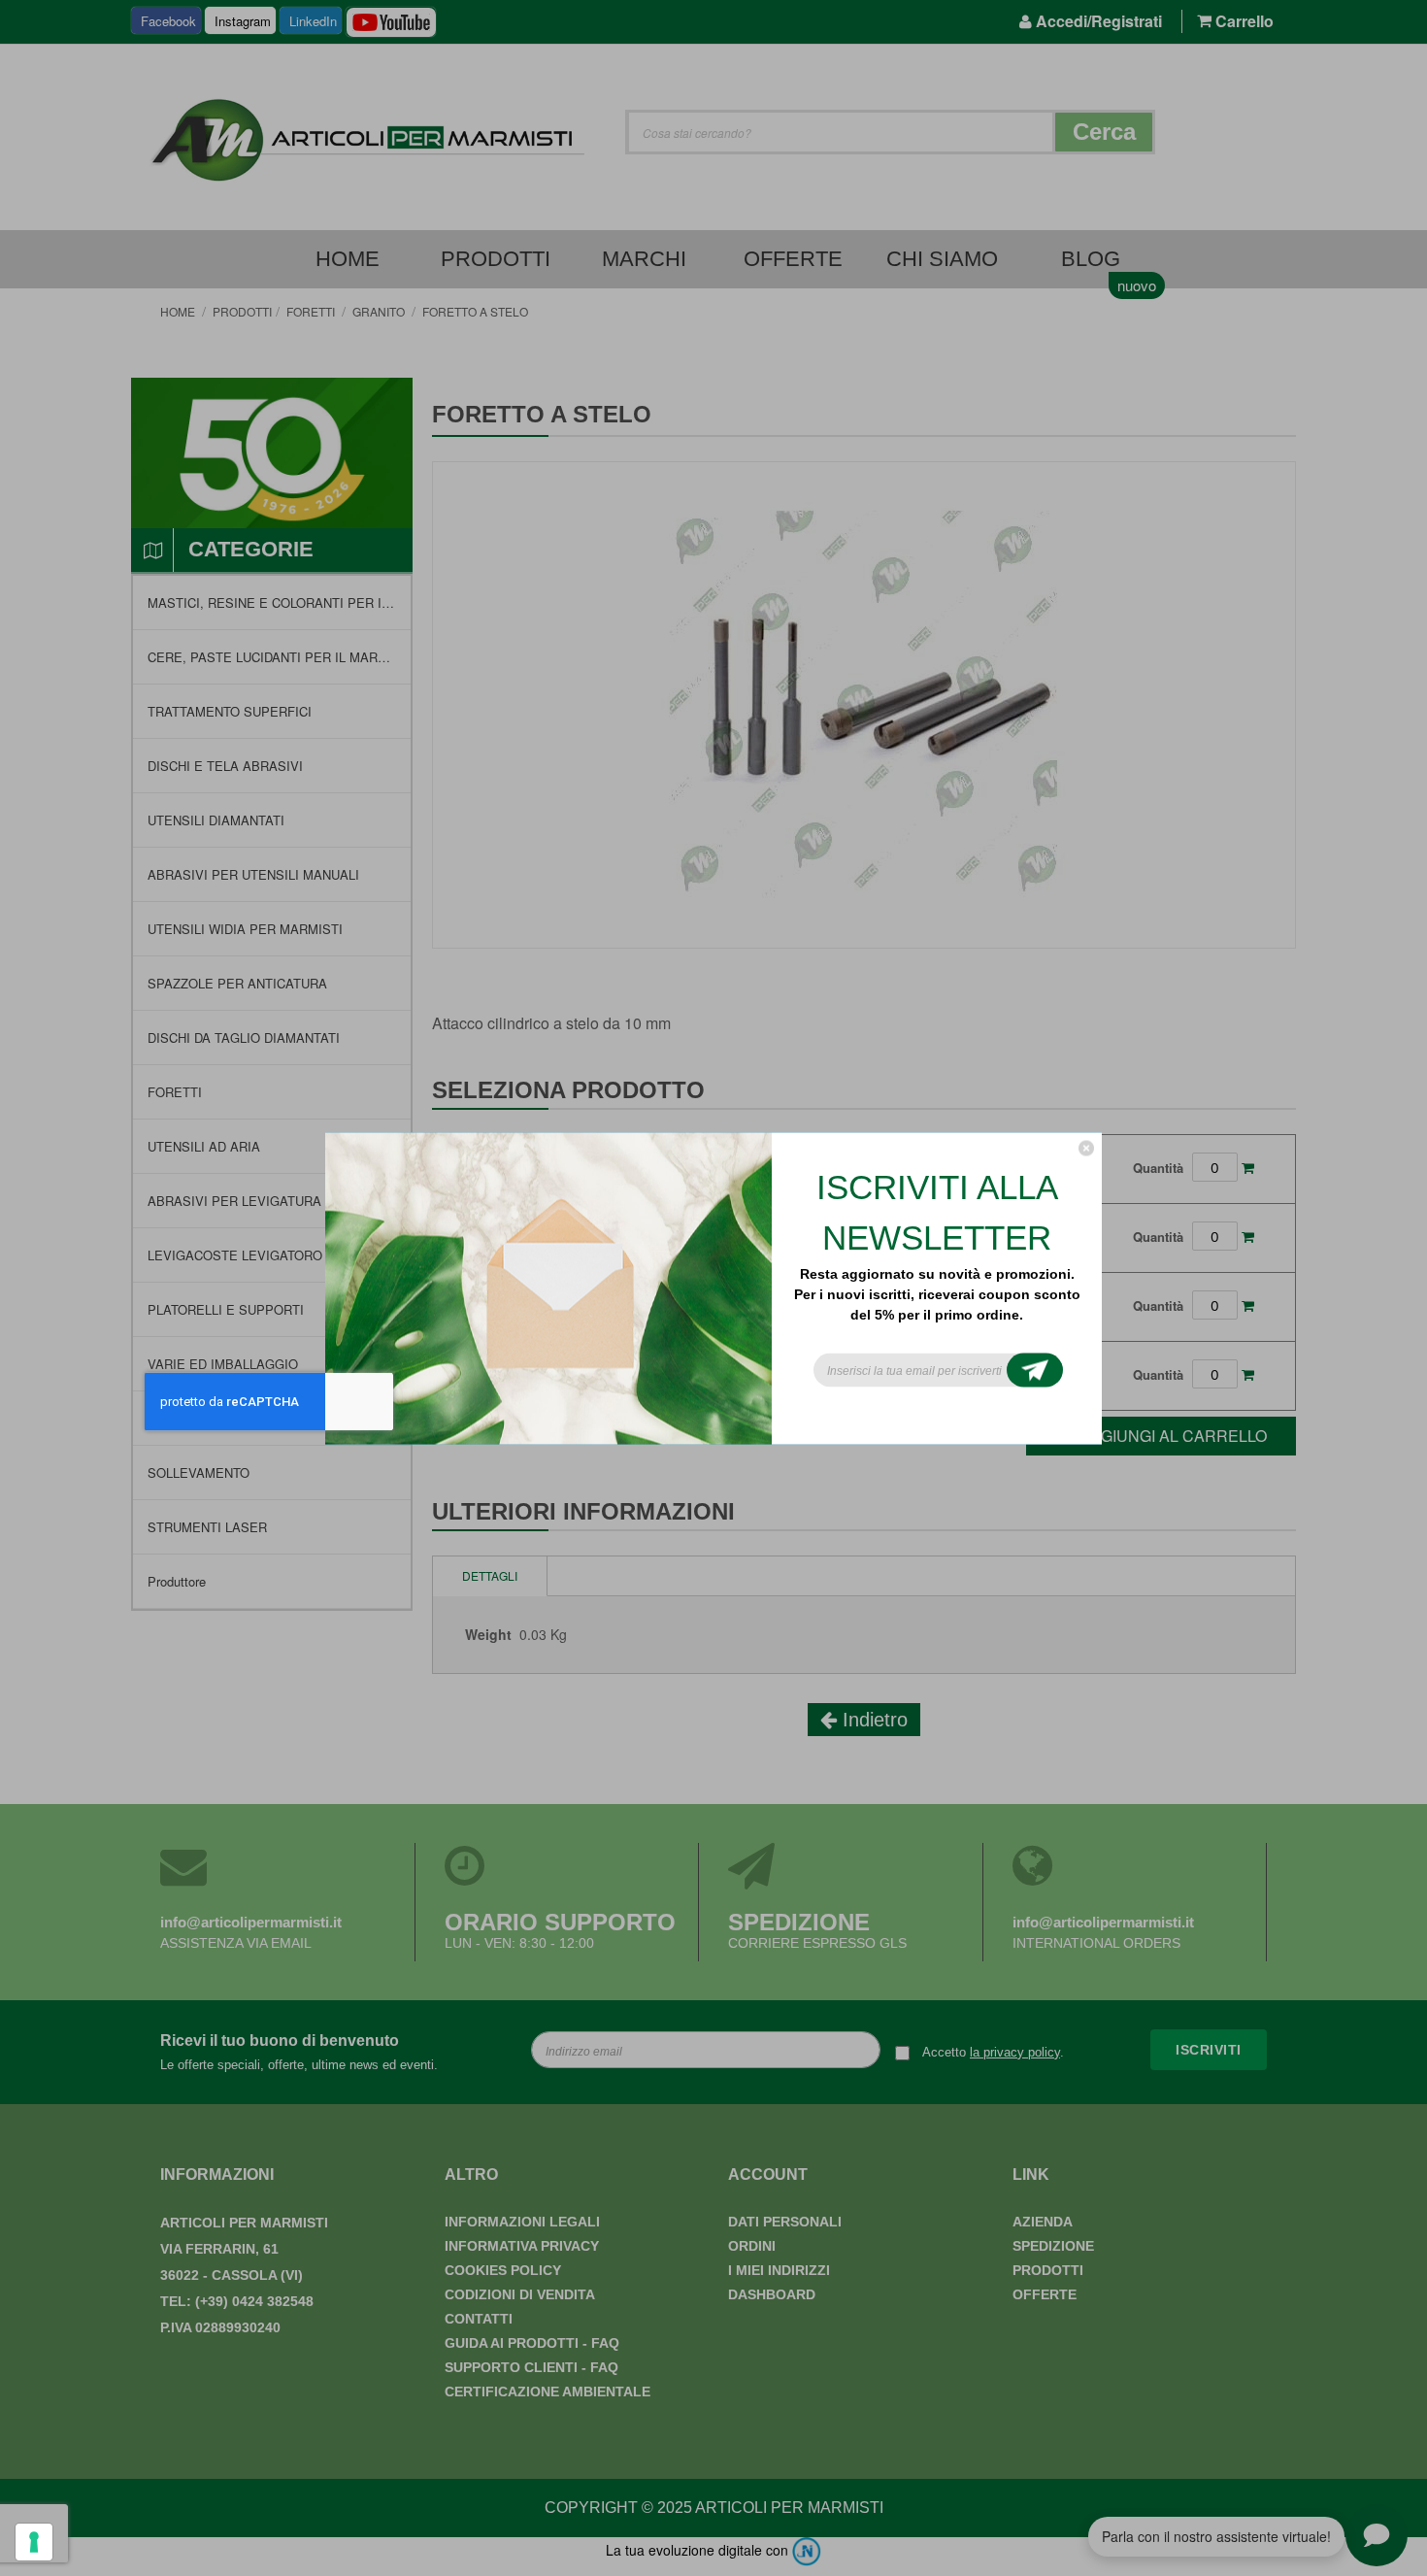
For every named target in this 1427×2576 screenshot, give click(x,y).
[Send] (1035, 1370)
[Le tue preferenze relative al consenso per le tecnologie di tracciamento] (34, 2542)
